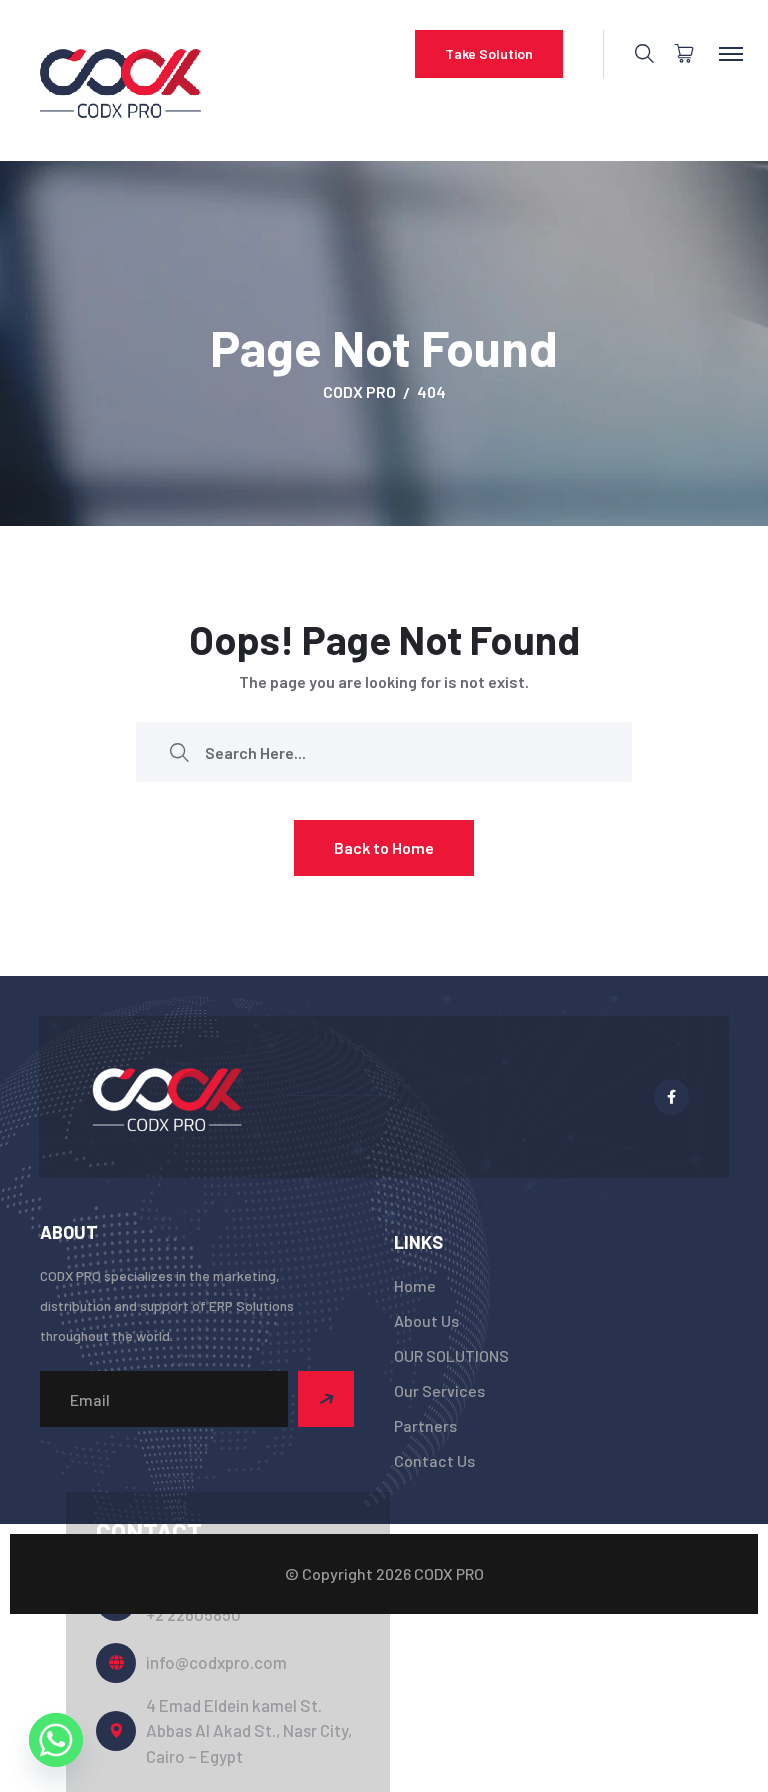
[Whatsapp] (56, 1740)
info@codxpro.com (216, 1662)
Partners (425, 1425)
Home (415, 1285)
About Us (426, 1320)
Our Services (439, 1390)
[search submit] (179, 752)
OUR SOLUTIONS (451, 1355)
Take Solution (489, 53)
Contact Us (434, 1460)
